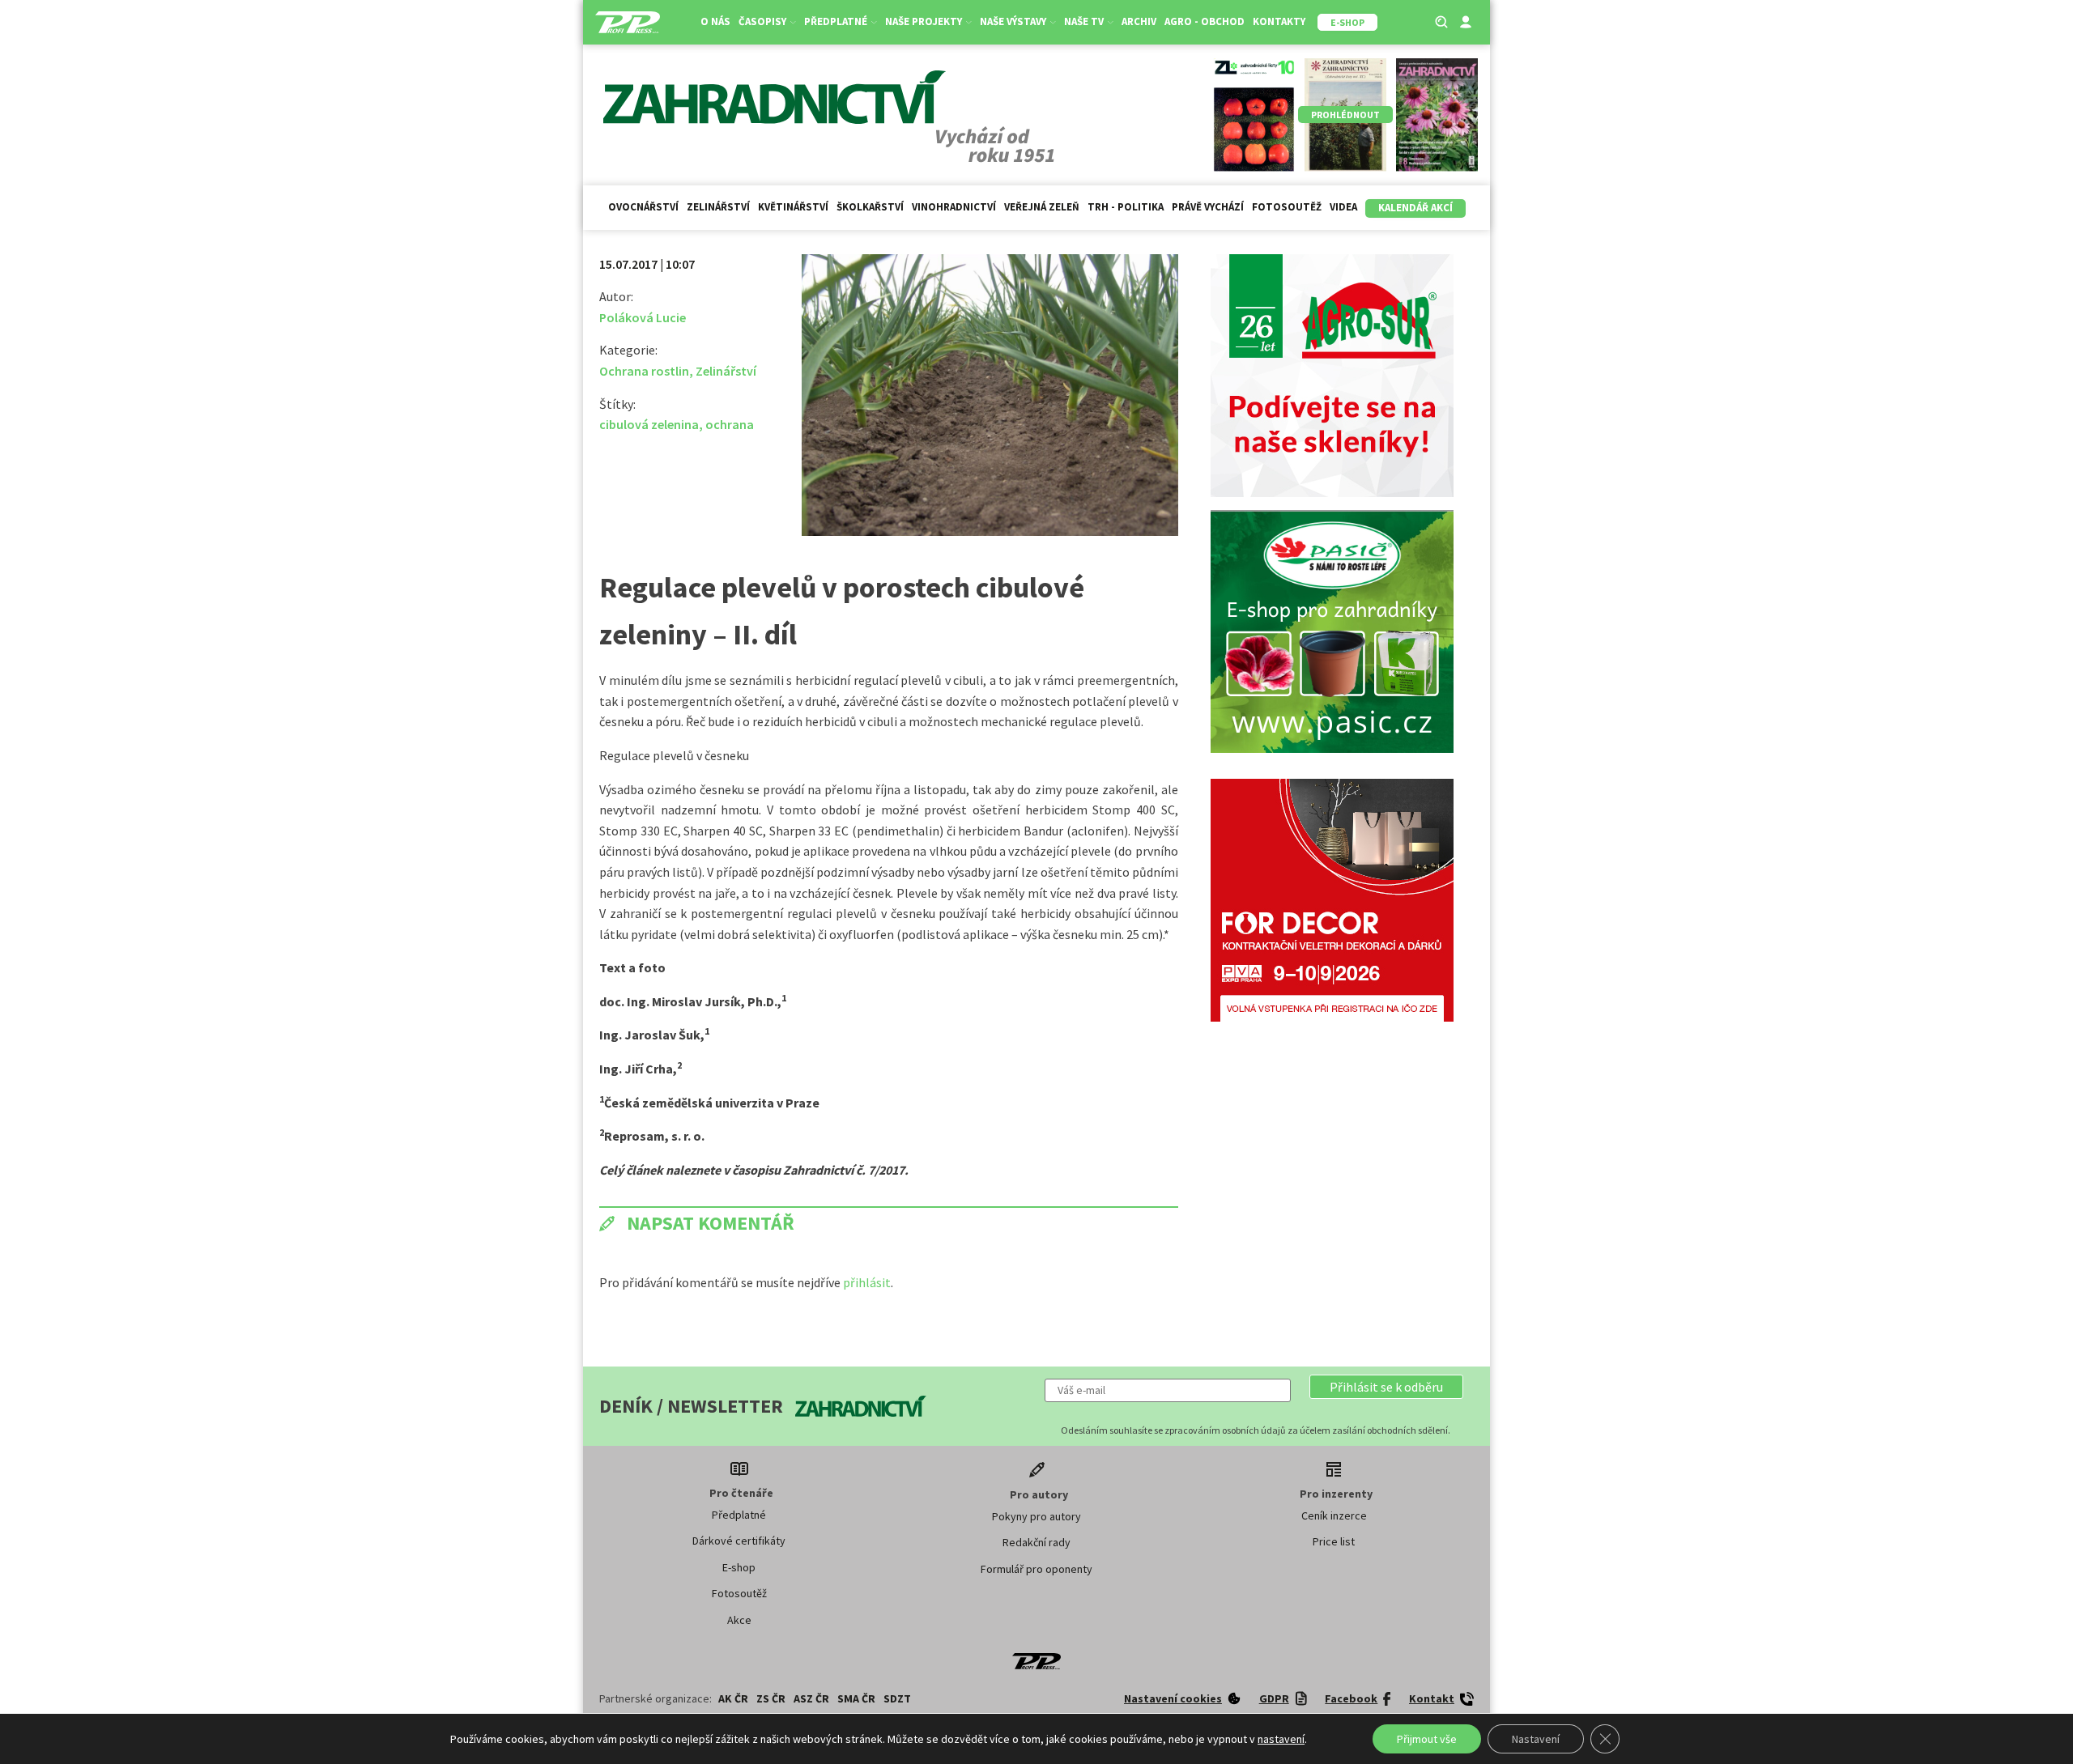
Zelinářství (718, 207)
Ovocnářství (643, 207)
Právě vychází (1208, 207)
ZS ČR (771, 1698)
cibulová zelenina (649, 424)
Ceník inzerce (1334, 1515)
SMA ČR (856, 1698)
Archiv (1139, 21)
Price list (1334, 1541)
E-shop (739, 1567)
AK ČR (733, 1698)
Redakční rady (1036, 1542)
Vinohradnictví (954, 207)
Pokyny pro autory (1036, 1516)
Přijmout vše (1427, 1739)
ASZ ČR (811, 1698)
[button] (1386, 1387)
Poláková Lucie (643, 317)
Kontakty (1279, 21)
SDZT (897, 1698)
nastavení (1281, 1739)
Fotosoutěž (1287, 207)
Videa (1343, 207)
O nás (715, 21)
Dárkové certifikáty (739, 1541)
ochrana (730, 424)
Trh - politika (1126, 207)
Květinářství (793, 207)
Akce (739, 1620)
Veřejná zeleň (1042, 207)
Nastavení (1536, 1739)
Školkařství (870, 207)
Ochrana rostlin (644, 371)
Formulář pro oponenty (1036, 1569)
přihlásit (867, 1282)
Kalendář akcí (1415, 208)
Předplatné (739, 1515)
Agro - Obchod (1205, 21)
